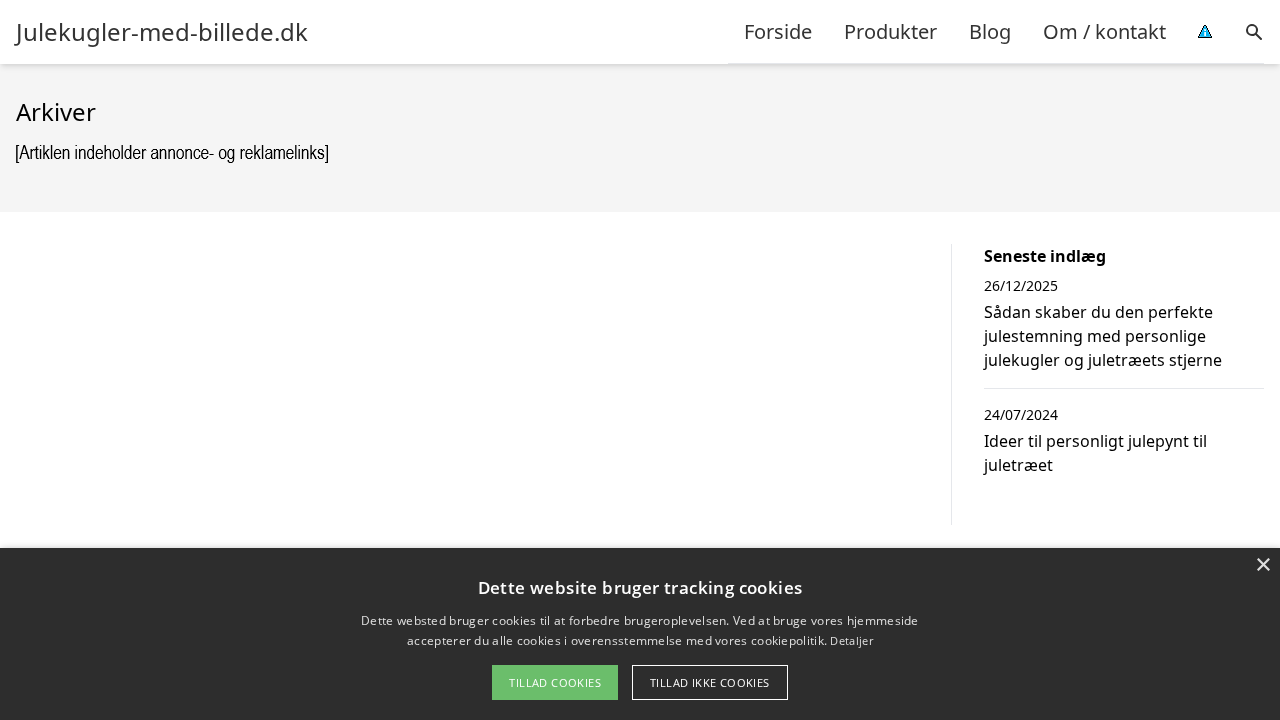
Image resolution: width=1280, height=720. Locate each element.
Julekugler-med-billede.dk (162, 32)
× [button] (1262, 565)
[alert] (640, 634)
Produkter (890, 31)
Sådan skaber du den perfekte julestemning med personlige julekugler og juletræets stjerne (1103, 336)
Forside (778, 31)
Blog (990, 31)
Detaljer (851, 640)
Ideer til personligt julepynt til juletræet (1095, 453)
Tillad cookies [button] (555, 682)
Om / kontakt (1104, 31)
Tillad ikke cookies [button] (710, 682)
